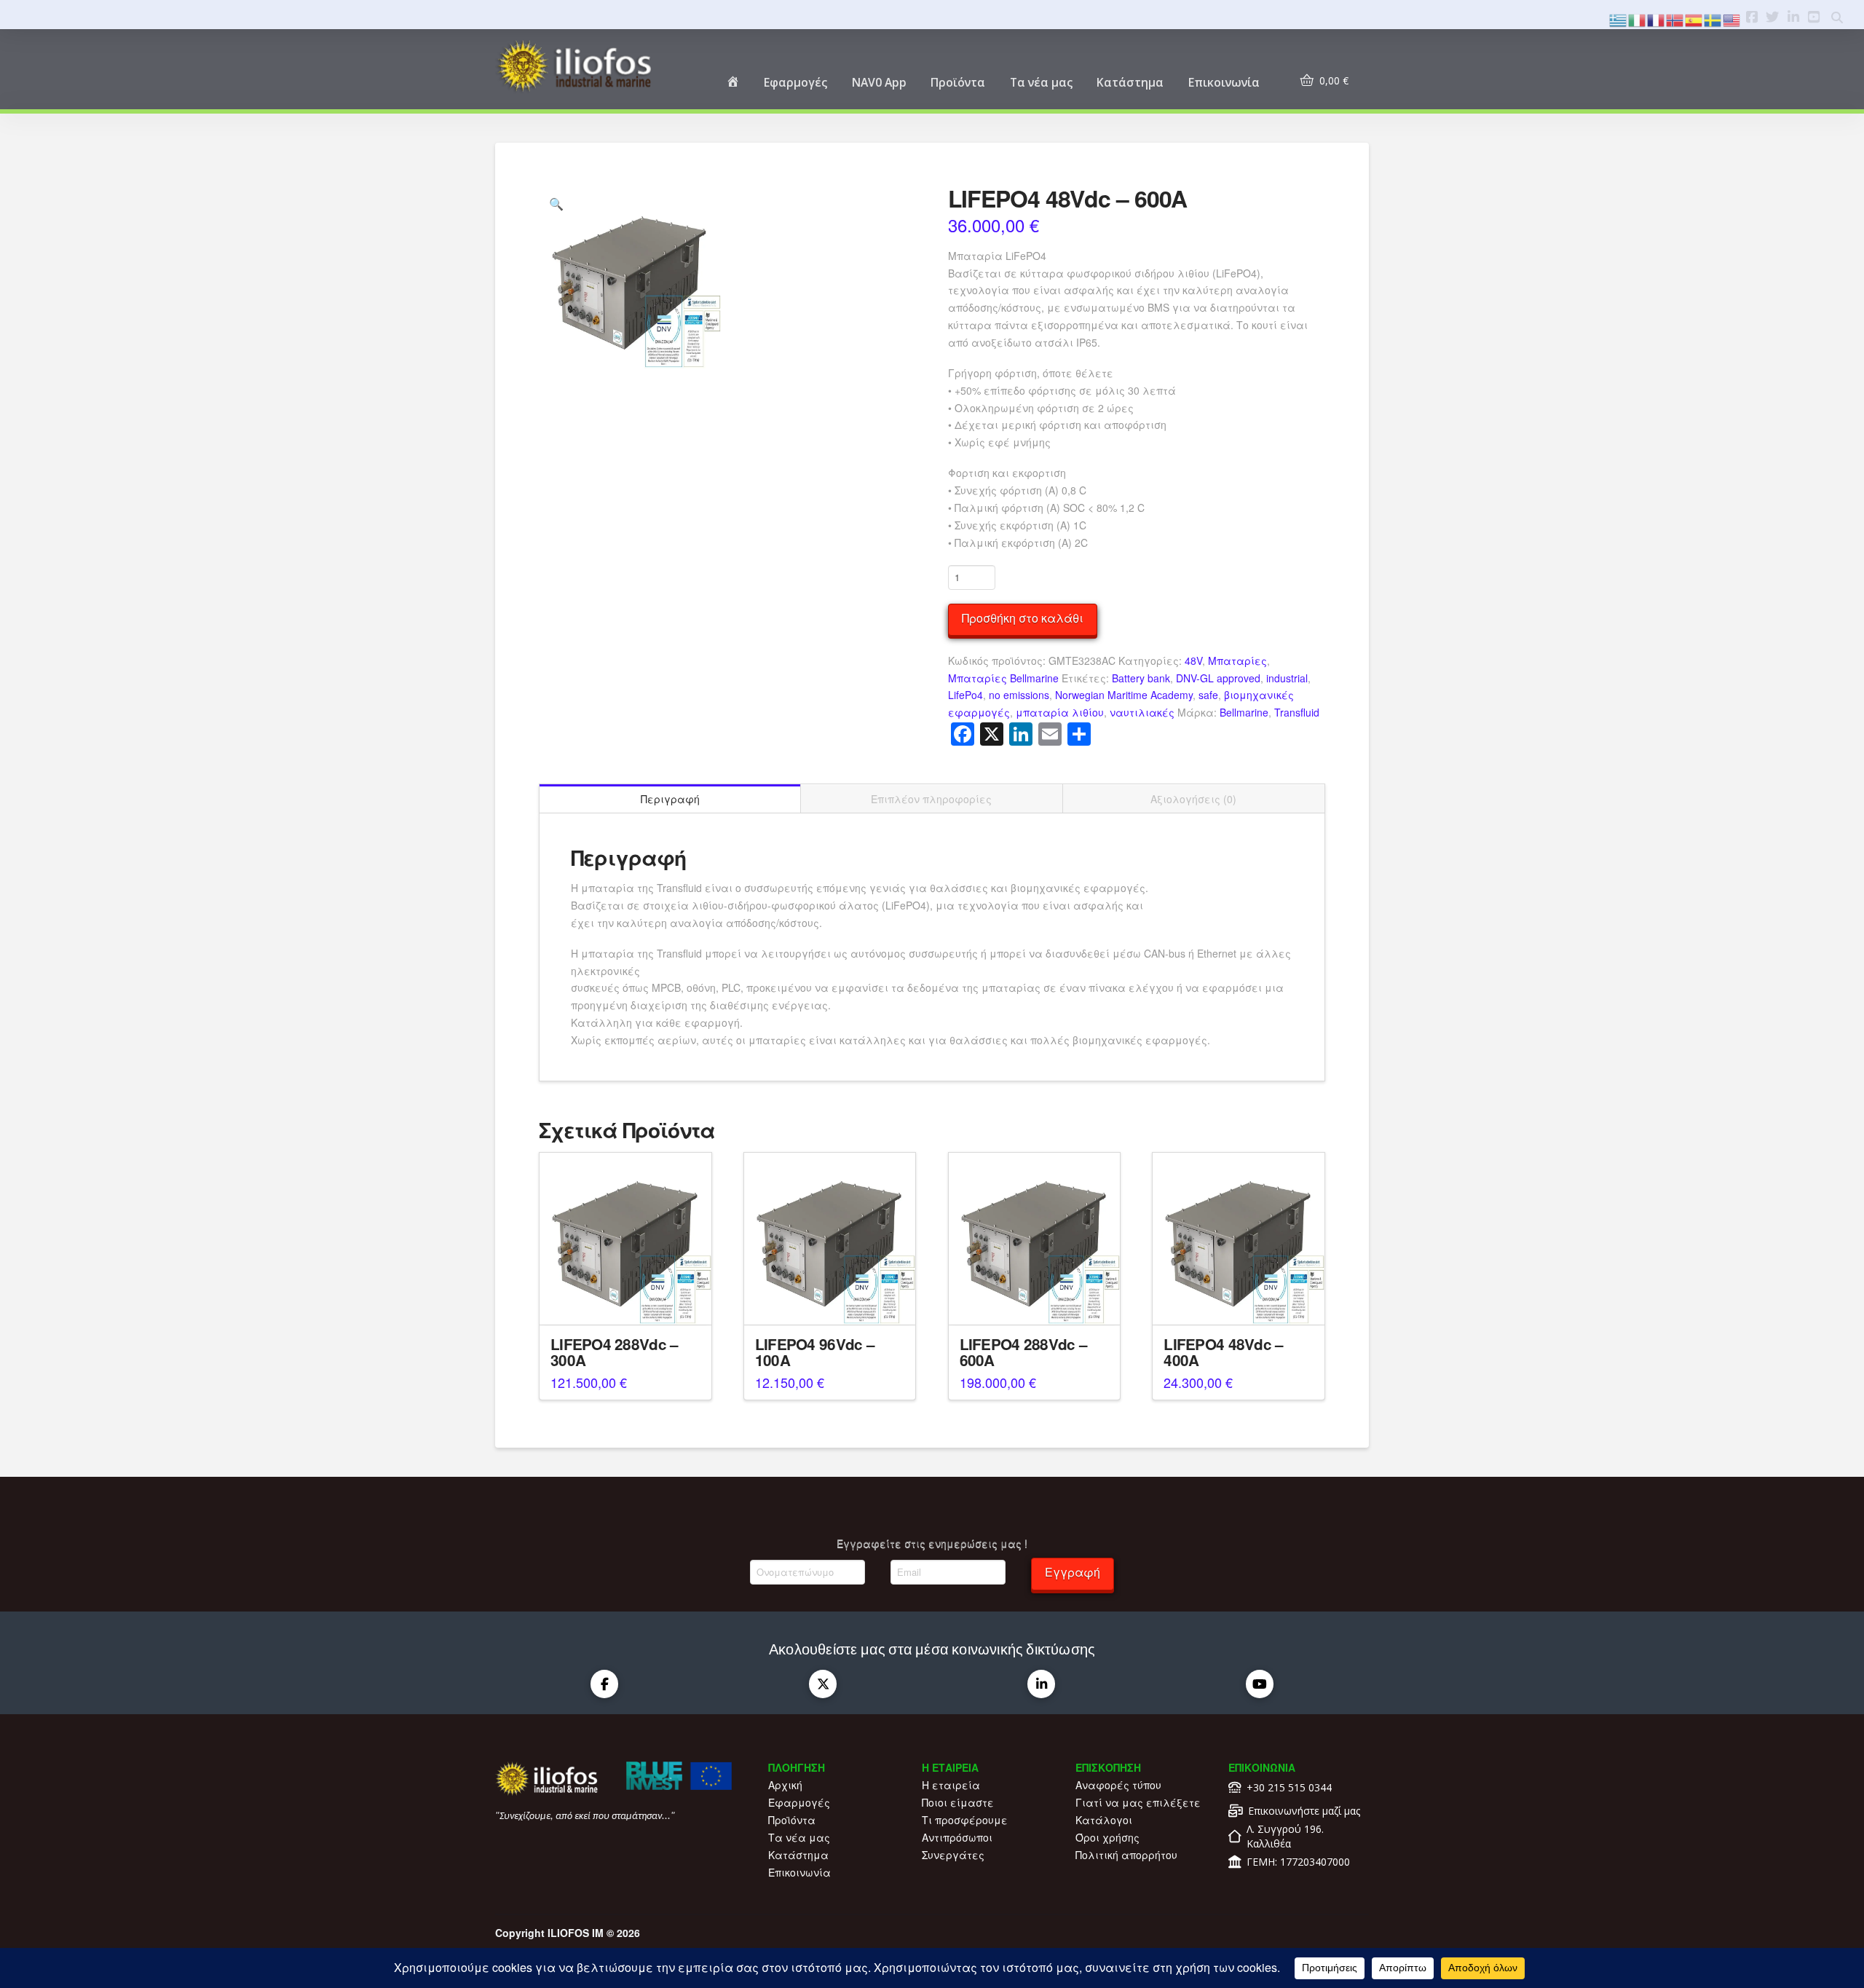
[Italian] (1638, 19)
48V (1193, 660)
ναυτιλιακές (1142, 712)
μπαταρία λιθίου (1060, 712)
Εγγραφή (1073, 1572)
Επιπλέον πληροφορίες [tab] (931, 799)
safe (1208, 695)
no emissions (1019, 695)
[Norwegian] (1675, 19)
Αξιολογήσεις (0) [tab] (1193, 799)
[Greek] (1619, 19)
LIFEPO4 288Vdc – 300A (614, 1352)
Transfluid (1297, 712)
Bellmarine (1244, 712)
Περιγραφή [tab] (670, 799)
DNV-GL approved (1218, 678)
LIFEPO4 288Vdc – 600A (1023, 1352)
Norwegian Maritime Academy (1124, 695)
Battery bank (1141, 678)
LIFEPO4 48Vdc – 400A (1223, 1352)
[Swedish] (1713, 19)
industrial (1287, 678)
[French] (1656, 19)
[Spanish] (1694, 19)
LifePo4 (965, 695)
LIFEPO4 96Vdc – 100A (815, 1352)
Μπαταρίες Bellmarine (1003, 678)
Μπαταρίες (1237, 660)
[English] (1732, 19)
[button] (556, 204)
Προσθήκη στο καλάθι (1023, 618)
